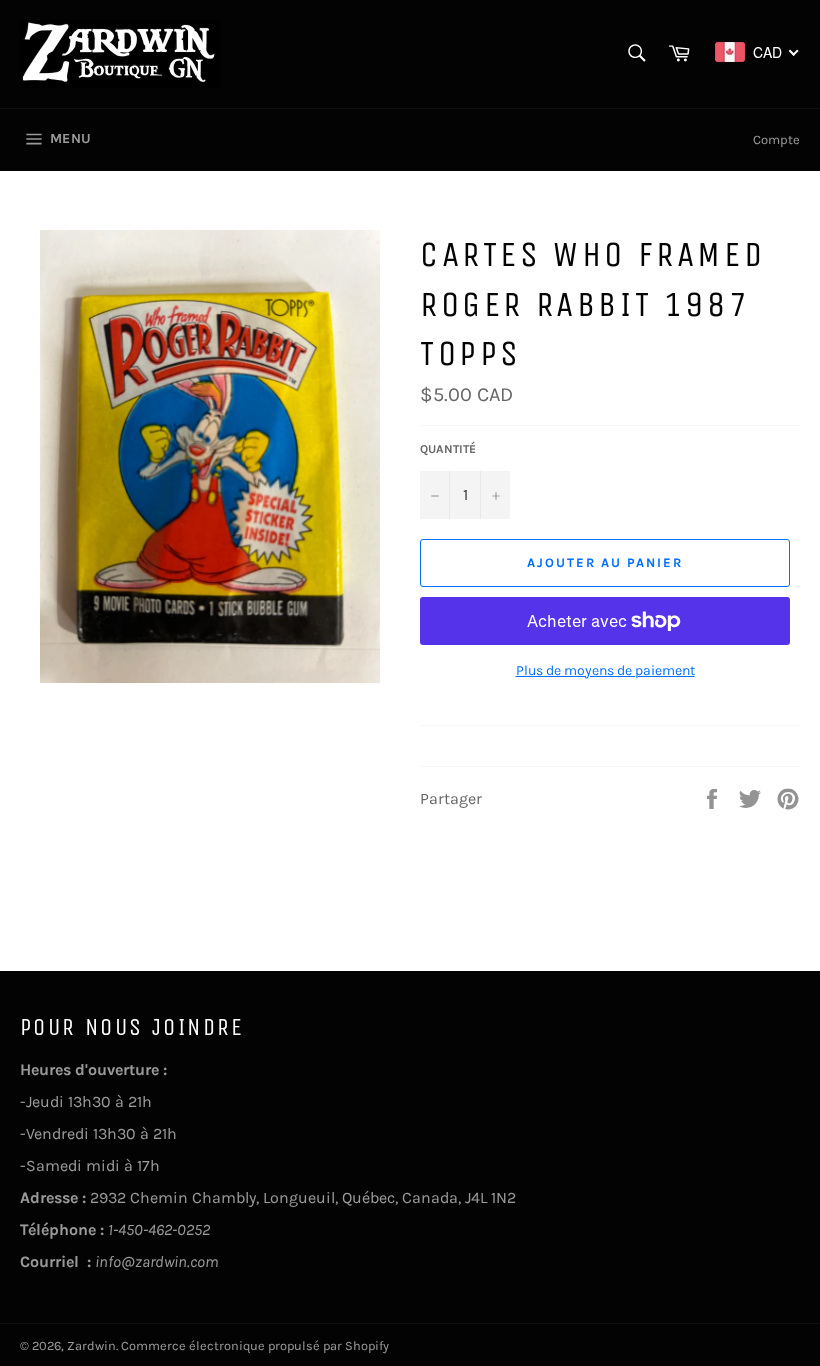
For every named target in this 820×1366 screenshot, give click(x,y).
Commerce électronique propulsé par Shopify (255, 1345)
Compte (776, 139)
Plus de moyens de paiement (605, 670)
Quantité (448, 449)
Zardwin (91, 1345)
